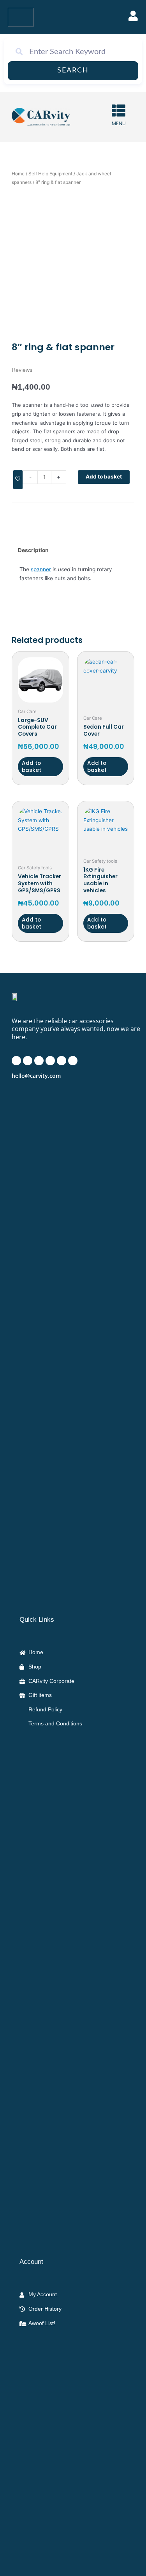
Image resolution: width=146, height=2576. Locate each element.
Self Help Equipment (50, 174)
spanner (41, 569)
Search (73, 71)
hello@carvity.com (36, 1076)
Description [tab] (33, 550)
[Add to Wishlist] (18, 480)
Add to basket (104, 477)
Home (18, 174)
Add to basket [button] (32, 767)
